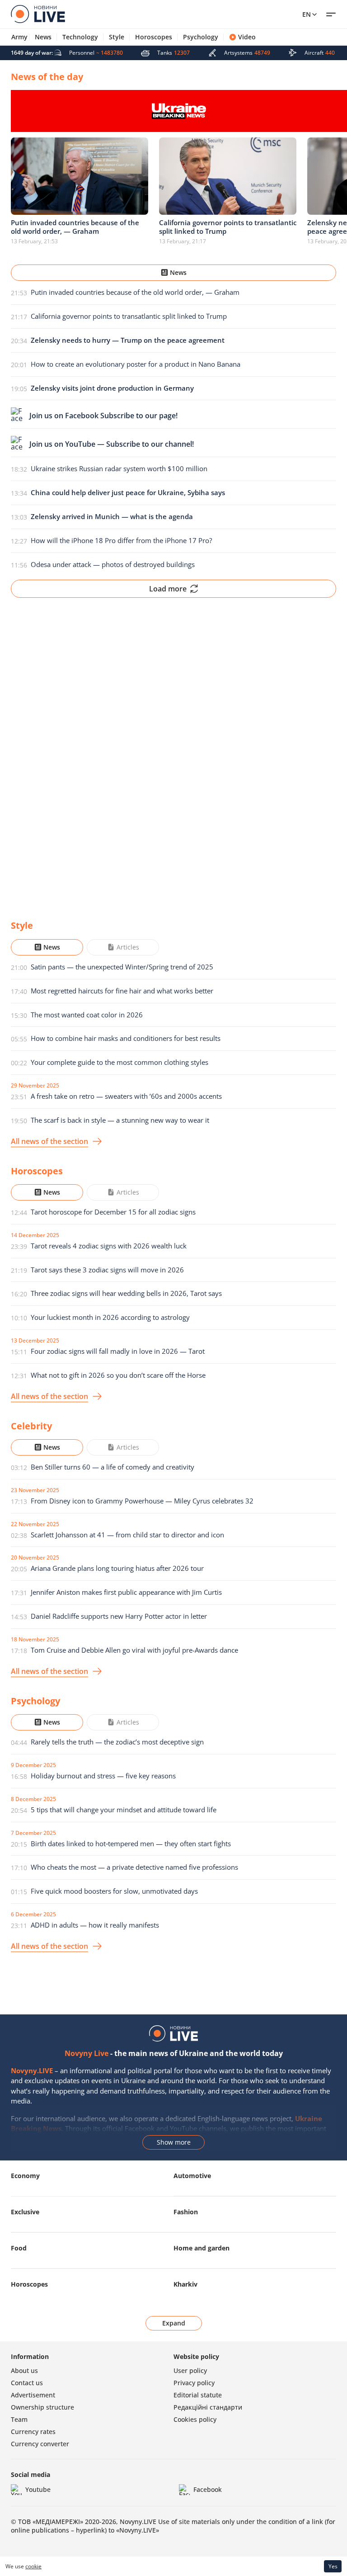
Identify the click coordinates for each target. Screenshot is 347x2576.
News (43, 37)
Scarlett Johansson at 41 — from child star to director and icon (127, 1535)
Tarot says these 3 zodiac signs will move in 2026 (107, 1270)
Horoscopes (154, 37)
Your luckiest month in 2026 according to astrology (110, 1317)
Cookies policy (195, 2419)
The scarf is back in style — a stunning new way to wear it (120, 1120)
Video (247, 37)
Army (19, 37)
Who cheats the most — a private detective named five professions (134, 1867)
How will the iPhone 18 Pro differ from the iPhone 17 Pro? (121, 540)
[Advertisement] (173, 752)
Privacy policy (194, 2383)
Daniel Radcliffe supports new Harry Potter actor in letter (119, 1616)
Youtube (38, 2489)
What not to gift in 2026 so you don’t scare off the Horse (118, 1375)
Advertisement (33, 2395)
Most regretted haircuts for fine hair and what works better (122, 991)
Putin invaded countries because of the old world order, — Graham (135, 292)
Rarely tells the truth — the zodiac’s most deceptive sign (117, 1742)
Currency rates (33, 2432)
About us (24, 2370)
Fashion (186, 2212)
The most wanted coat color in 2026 (87, 1015)
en (307, 14)
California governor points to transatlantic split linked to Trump (129, 316)
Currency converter (40, 2444)
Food (19, 2248)
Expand (174, 2323)
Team (19, 2419)
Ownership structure (42, 2407)
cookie (33, 2566)
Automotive (192, 2176)
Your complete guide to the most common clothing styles (120, 1062)
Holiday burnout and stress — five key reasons (103, 1776)
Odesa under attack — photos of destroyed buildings (113, 564)
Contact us (27, 2383)
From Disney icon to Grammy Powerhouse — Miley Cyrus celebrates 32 (142, 1501)
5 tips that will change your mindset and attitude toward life (124, 1810)
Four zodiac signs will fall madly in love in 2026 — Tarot (118, 1351)
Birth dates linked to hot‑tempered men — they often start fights (131, 1843)
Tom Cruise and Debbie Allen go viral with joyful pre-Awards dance (134, 1650)
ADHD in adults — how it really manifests (95, 1925)
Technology (80, 37)
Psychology (201, 37)
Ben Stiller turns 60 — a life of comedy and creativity (113, 1467)
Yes (333, 2566)
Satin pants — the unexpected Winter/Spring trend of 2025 (122, 967)
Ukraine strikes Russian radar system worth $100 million (119, 468)
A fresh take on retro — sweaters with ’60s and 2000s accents (126, 1096)
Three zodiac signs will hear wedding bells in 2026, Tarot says (126, 1293)
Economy (25, 2176)
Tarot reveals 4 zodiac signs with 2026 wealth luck (109, 1246)
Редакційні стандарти (208, 2407)
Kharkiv (185, 2284)
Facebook (208, 2489)
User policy (190, 2370)
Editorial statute (198, 2395)
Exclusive (25, 2212)
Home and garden (202, 2248)
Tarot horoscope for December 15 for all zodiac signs (113, 1212)
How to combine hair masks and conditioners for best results (126, 1038)
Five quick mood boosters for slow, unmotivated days (114, 1891)
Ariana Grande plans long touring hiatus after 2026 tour (117, 1568)
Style (117, 37)
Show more (174, 2142)
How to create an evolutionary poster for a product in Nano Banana (136, 364)
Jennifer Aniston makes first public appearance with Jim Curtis (126, 1592)
